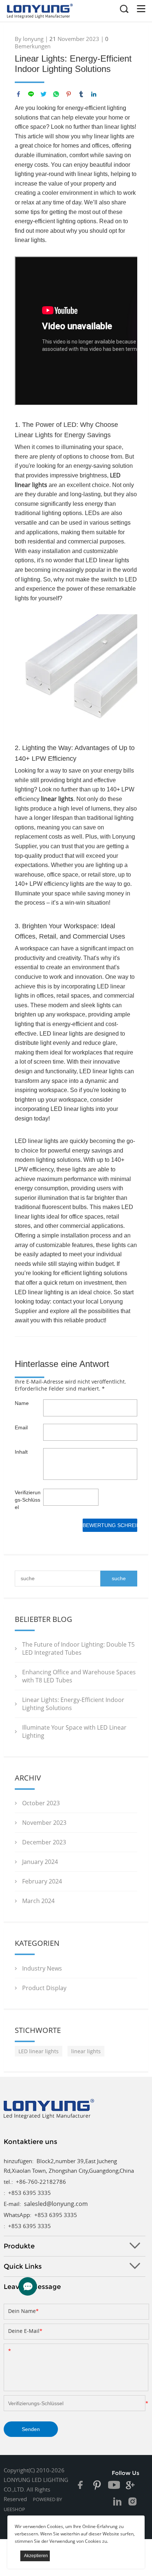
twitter (44, 94)
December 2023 (44, 1842)
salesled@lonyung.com (56, 2204)
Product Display (44, 1988)
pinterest (69, 94)
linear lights (57, 799)
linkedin (94, 94)
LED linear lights (39, 2051)
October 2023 (41, 1803)
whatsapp (56, 94)
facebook (18, 94)
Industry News (42, 1968)
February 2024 (42, 1881)
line (31, 94)
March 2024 (38, 1901)
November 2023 (44, 1823)
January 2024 (40, 1862)
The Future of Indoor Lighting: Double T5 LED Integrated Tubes (78, 1648)
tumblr (81, 94)
